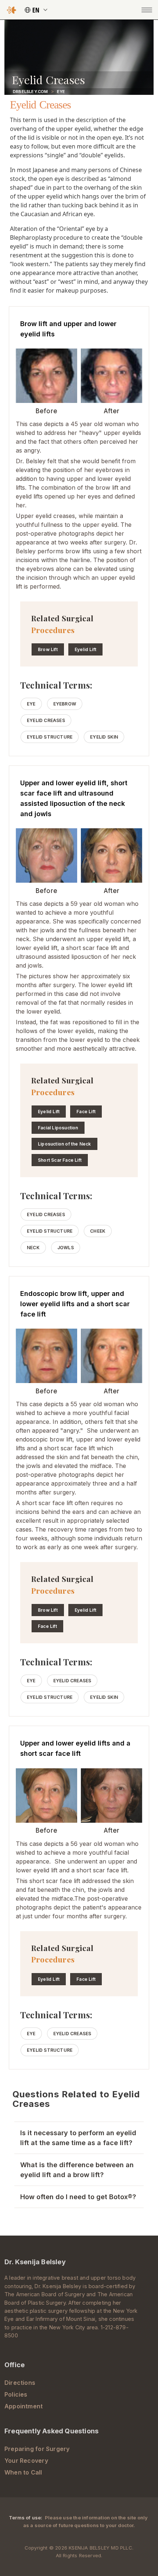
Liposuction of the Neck (64, 1144)
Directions (20, 2383)
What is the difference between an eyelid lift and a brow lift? (77, 2170)
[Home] (12, 10)
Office (15, 2365)
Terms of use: (26, 2518)
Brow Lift (48, 649)
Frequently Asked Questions (51, 2431)
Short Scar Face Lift (60, 1160)
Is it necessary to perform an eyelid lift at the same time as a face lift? (78, 2138)
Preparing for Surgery (37, 2449)
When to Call (23, 2472)
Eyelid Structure (50, 737)
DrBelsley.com (30, 92)
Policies (16, 2394)
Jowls (66, 1248)
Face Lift (86, 1112)
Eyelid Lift (85, 649)
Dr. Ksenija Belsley (35, 2262)
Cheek (98, 1231)
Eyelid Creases (46, 720)
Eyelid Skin (104, 737)
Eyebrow (65, 704)
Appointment (24, 2406)
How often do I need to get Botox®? (78, 2197)
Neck (33, 1248)
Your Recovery (26, 2461)
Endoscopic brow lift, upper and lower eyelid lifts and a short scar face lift (75, 1304)
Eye (61, 92)
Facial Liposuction (58, 1128)
